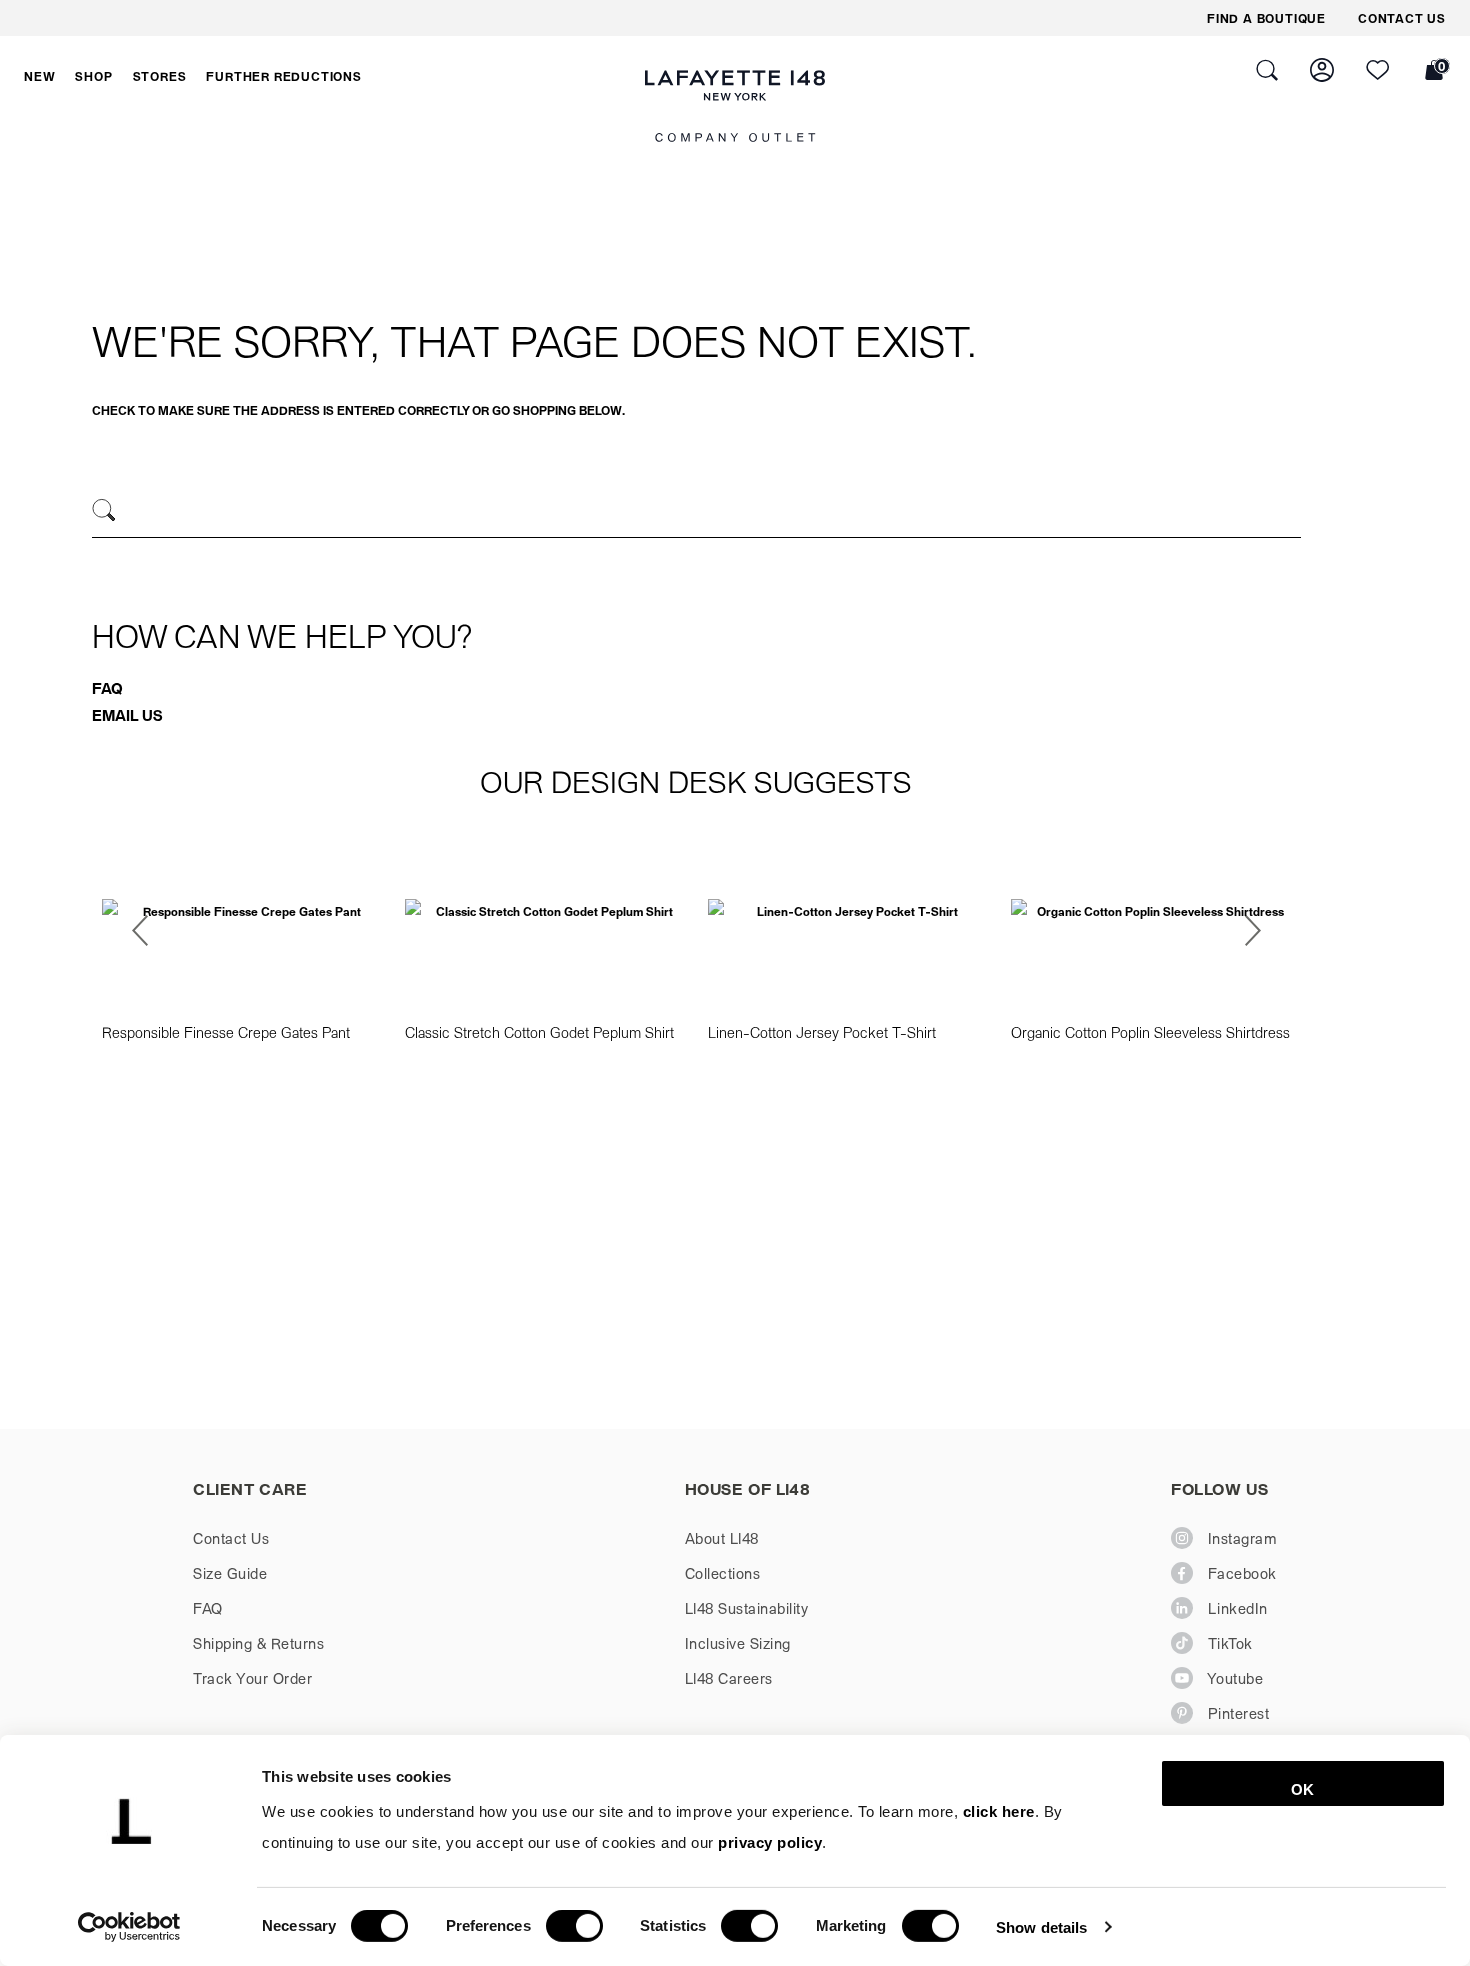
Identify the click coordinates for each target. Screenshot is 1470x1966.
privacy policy (770, 1842)
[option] (243, 943)
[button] (39, 76)
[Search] (104, 510)
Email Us (127, 715)
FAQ (107, 688)
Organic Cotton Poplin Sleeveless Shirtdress (1150, 1032)
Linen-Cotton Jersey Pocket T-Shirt (822, 1032)
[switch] (574, 1926)
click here (999, 1811)
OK (1302, 1789)
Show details (1041, 1926)
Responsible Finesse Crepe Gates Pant (226, 1032)
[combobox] (696, 513)
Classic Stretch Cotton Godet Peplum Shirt (539, 1032)
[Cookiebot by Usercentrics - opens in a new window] (129, 1927)
